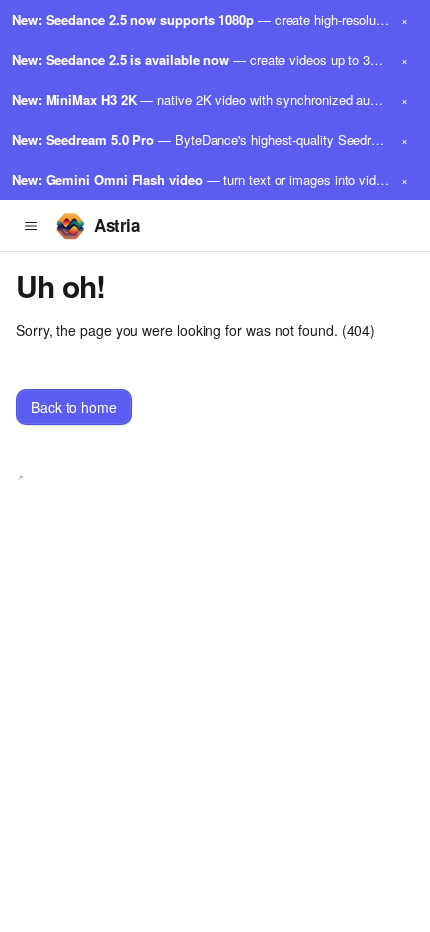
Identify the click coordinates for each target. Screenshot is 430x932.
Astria (116, 225)
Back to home (74, 407)
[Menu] (31, 226)
